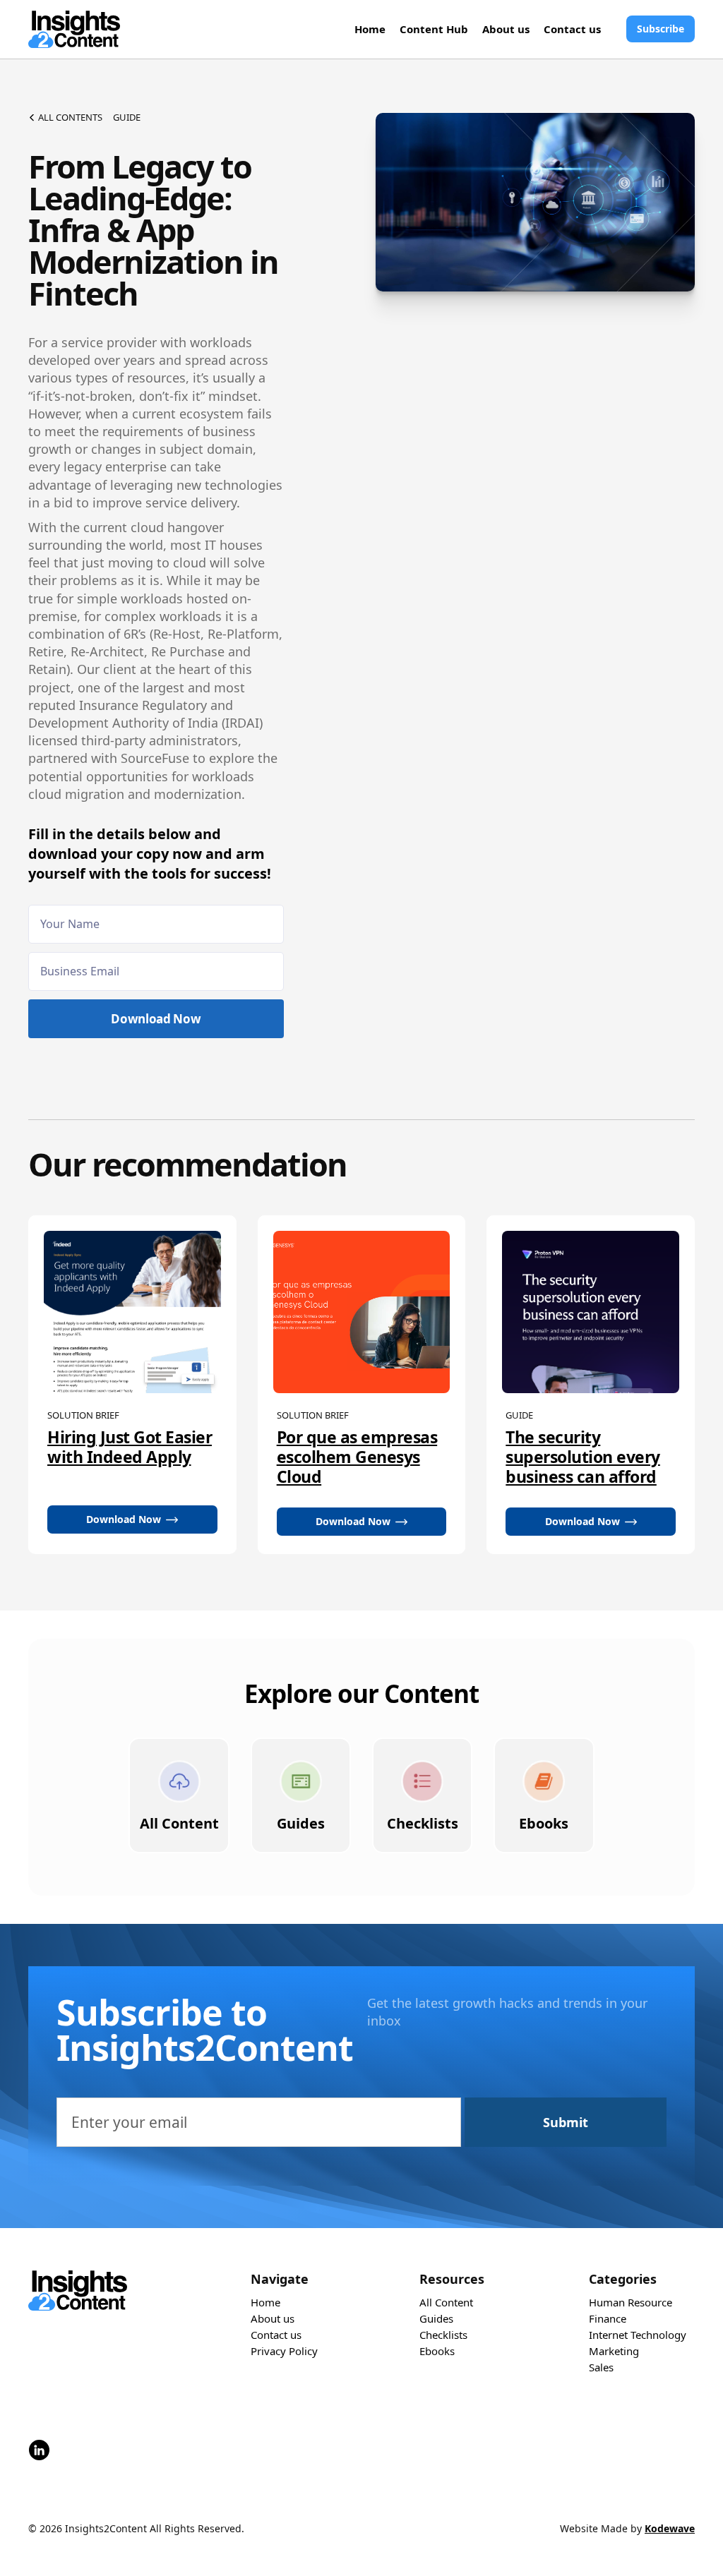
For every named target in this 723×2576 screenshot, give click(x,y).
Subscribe (661, 29)
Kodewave (670, 2528)
